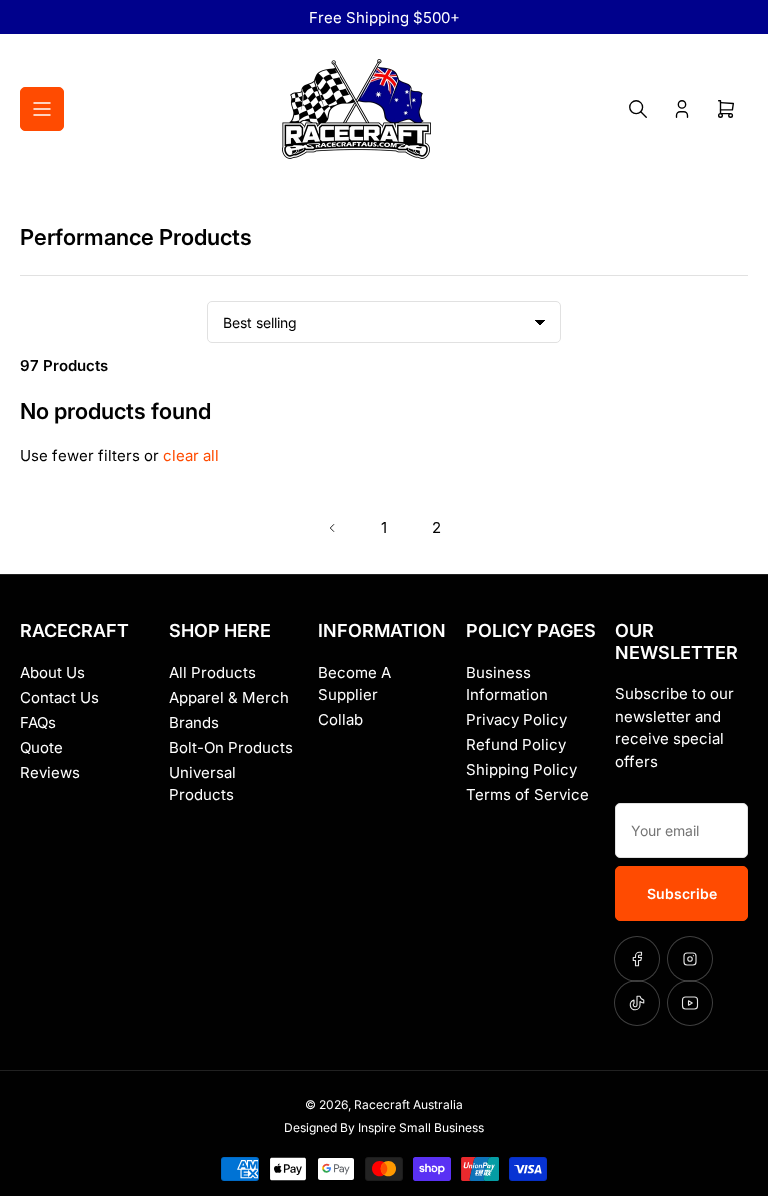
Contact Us (59, 697)
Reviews (50, 772)
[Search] (638, 109)
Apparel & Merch (229, 697)
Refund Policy (516, 744)
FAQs (38, 722)
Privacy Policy (516, 719)
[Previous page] (332, 528)
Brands (194, 722)
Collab (340, 719)
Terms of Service (527, 794)
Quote (41, 747)
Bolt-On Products (231, 747)
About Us (52, 672)
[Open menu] (42, 109)
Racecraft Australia (408, 1104)
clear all (191, 455)
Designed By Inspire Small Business (384, 1127)
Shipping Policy (521, 769)
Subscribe (682, 893)
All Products (212, 672)
